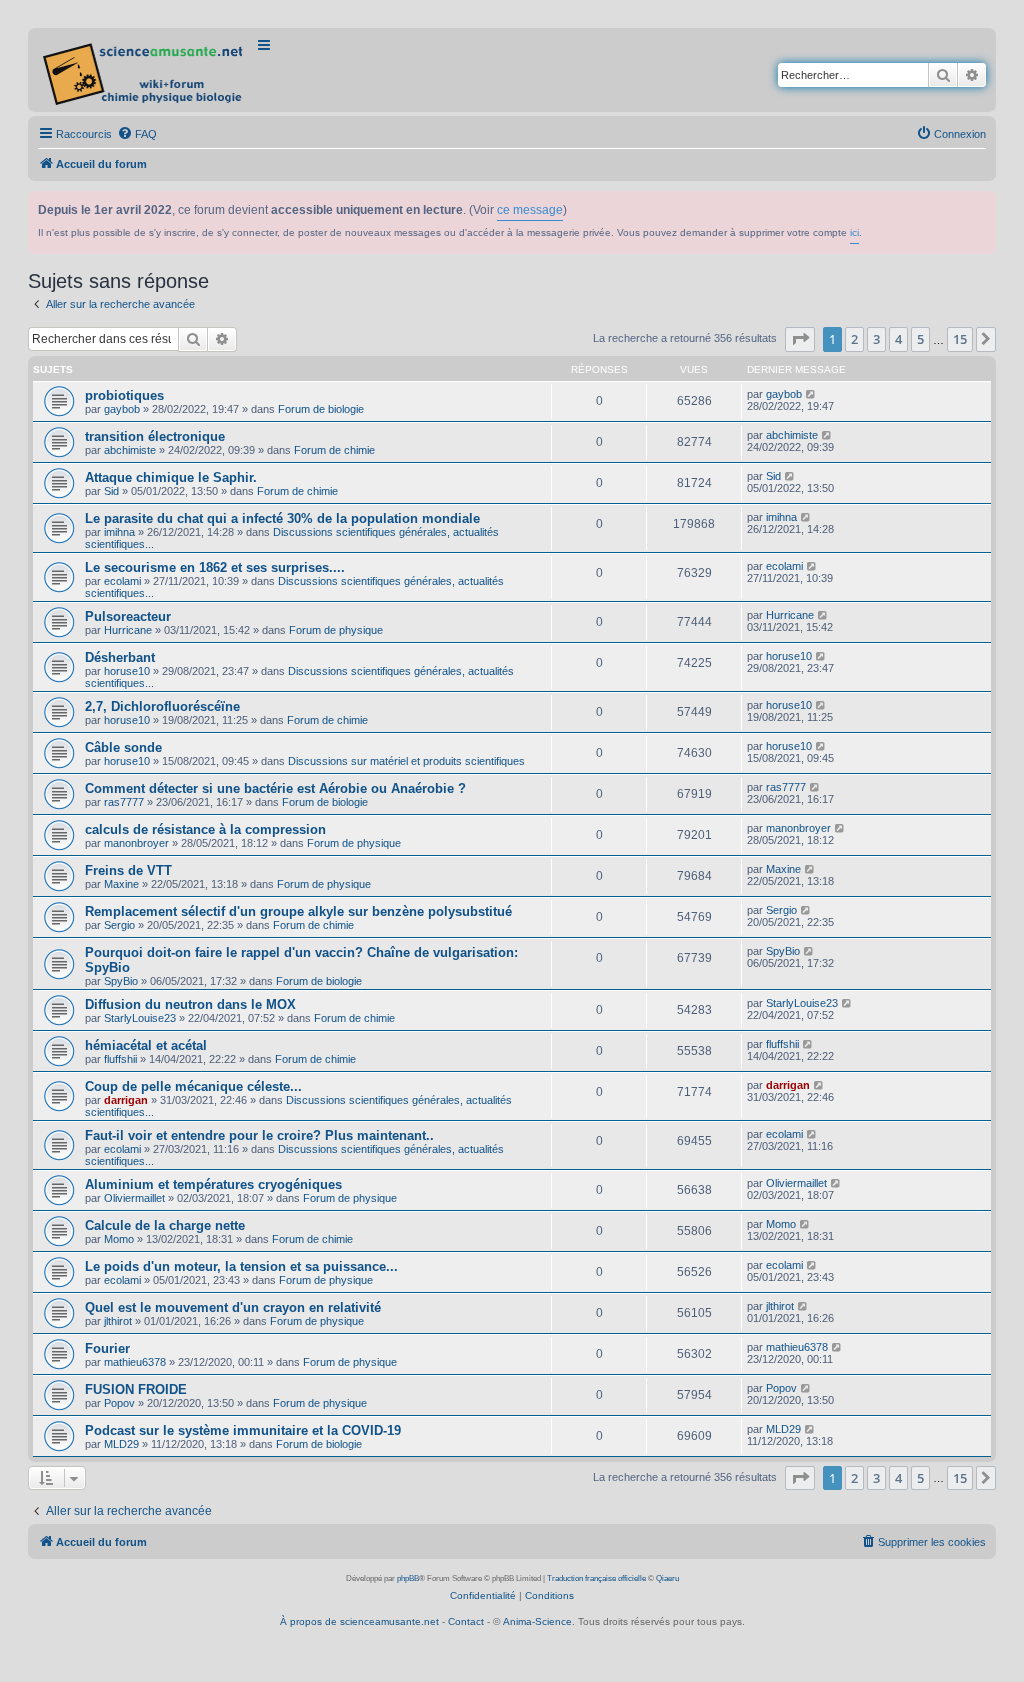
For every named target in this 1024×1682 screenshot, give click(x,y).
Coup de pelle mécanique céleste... (193, 1086)
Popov (119, 1403)
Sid (111, 491)
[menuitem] (137, 134)
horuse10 (127, 671)
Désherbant (120, 657)
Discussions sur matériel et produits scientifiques (406, 761)
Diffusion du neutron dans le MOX (190, 1004)
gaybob (122, 409)
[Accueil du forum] (144, 70)
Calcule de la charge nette (165, 1225)
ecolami (122, 581)
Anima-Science (537, 1621)
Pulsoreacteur (128, 616)
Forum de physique (336, 630)
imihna (119, 532)
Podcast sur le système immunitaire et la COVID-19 (243, 1430)
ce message (530, 210)
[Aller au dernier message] (811, 394)
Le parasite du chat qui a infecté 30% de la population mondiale (282, 518)
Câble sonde (123, 747)
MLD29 (121, 1444)
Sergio (119, 925)
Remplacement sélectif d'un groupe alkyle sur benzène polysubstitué (298, 911)
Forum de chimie (334, 450)
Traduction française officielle (596, 1578)
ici (854, 232)
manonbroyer (136, 843)
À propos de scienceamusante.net (359, 1621)
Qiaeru (667, 1578)
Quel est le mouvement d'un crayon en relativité (233, 1307)
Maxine (121, 884)
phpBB (408, 1578)
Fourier (107, 1348)
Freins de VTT (128, 870)
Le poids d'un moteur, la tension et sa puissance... (241, 1266)
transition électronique (155, 436)
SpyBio (121, 981)
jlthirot (118, 1321)
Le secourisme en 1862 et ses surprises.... (215, 567)
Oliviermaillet (134, 1198)
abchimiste (130, 450)
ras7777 (124, 802)
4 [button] (898, 339)
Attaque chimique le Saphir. (171, 477)
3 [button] (876, 339)
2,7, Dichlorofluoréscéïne (162, 706)
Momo (119, 1239)
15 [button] (960, 339)
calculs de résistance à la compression (205, 829)
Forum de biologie (321, 409)
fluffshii (120, 1059)
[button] (800, 339)
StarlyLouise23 (140, 1018)
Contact (466, 1621)
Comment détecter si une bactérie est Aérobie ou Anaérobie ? (275, 788)
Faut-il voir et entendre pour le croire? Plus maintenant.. (259, 1135)
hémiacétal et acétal (146, 1045)
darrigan (126, 1100)
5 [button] (920, 339)
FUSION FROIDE (136, 1389)
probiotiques (124, 395)
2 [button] (854, 339)
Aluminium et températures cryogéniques (213, 1184)
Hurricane (128, 630)
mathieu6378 (135, 1362)
